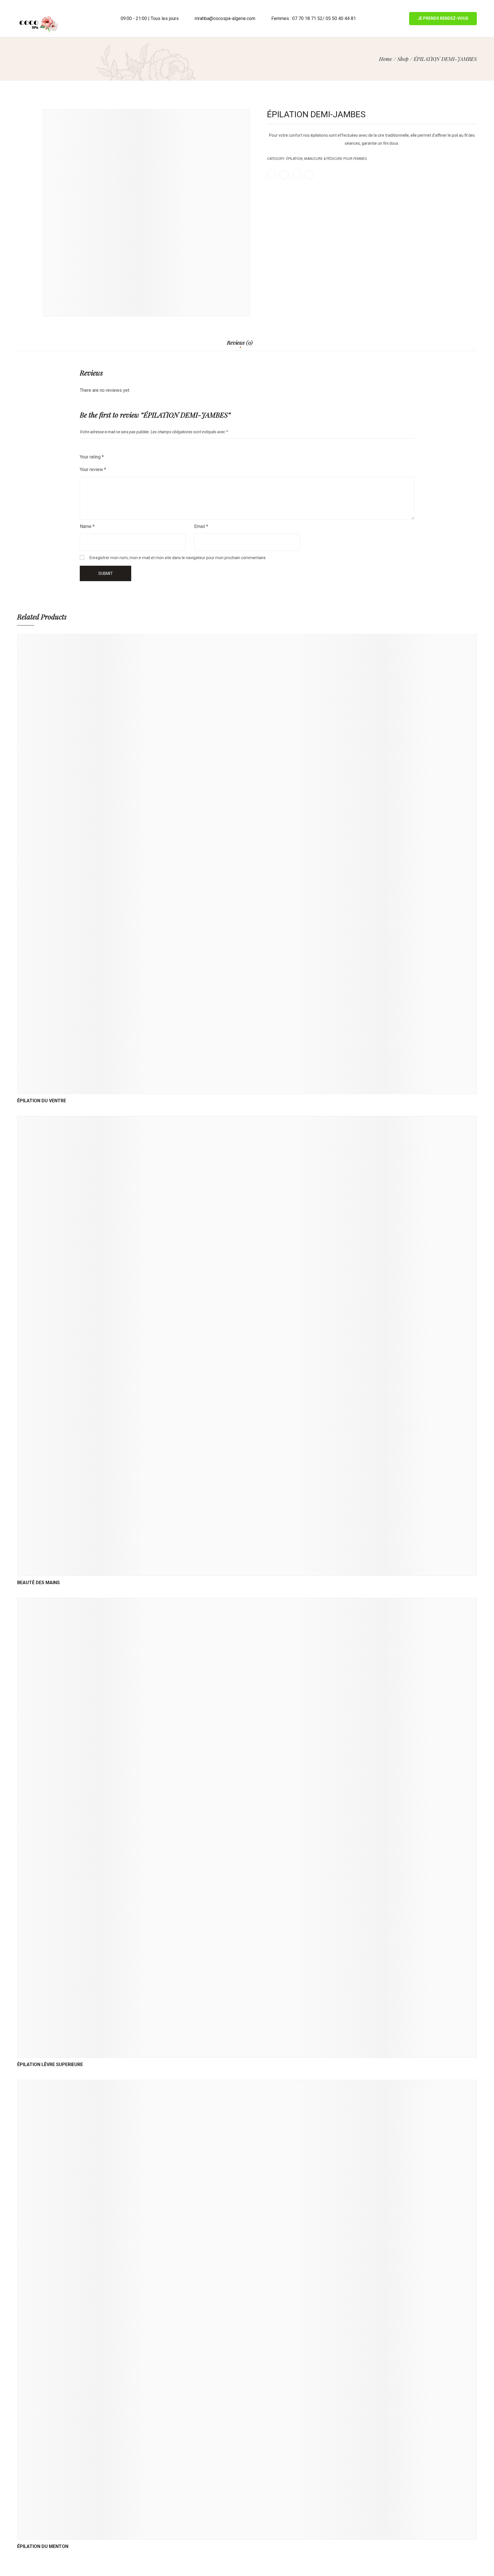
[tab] (240, 345)
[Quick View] (240, 1088)
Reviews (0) (240, 343)
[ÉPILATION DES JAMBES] (467, 100)
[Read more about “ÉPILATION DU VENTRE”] (226, 1088)
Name (87, 526)
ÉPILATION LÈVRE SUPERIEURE (50, 2064)
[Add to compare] (268, 1088)
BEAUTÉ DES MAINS (38, 1583)
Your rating (92, 457)
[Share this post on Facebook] (272, 175)
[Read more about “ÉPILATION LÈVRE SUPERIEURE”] (226, 2052)
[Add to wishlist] (254, 1088)
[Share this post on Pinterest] (297, 175)
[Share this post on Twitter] (284, 175)
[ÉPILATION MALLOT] (475, 100)
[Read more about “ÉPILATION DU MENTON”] (226, 2534)
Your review (93, 469)
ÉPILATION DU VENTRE (42, 1101)
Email (201, 526)
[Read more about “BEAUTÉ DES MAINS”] (226, 1570)
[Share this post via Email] (309, 175)
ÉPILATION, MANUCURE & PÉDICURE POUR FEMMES (326, 159)
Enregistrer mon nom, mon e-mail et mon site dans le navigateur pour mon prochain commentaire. (178, 558)
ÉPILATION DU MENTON (43, 2546)
